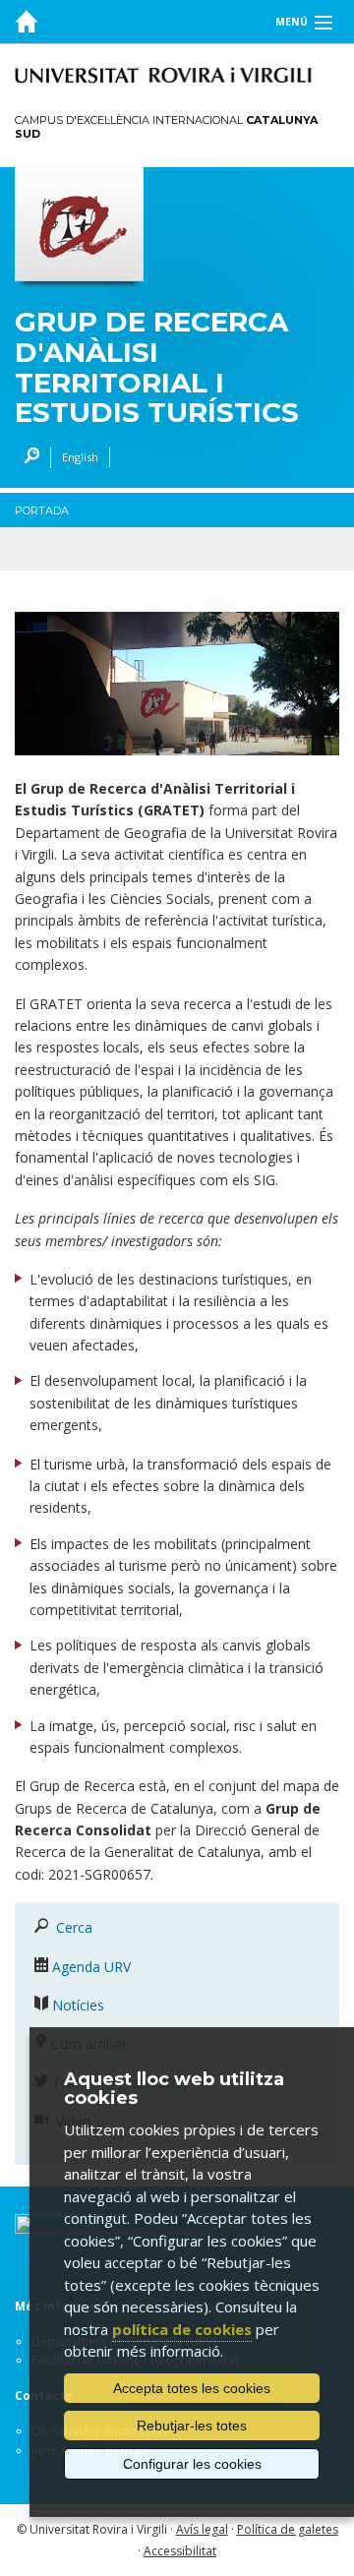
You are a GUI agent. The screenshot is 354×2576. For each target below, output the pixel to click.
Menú (292, 22)
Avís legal (202, 2529)
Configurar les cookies (192, 2464)
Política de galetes (288, 2529)
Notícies (78, 2005)
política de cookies (182, 2329)
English (80, 457)
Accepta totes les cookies (192, 2388)
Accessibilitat (180, 2551)
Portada (42, 510)
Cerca (74, 1927)
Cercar (27, 458)
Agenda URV (91, 1967)
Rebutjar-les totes (192, 2426)
